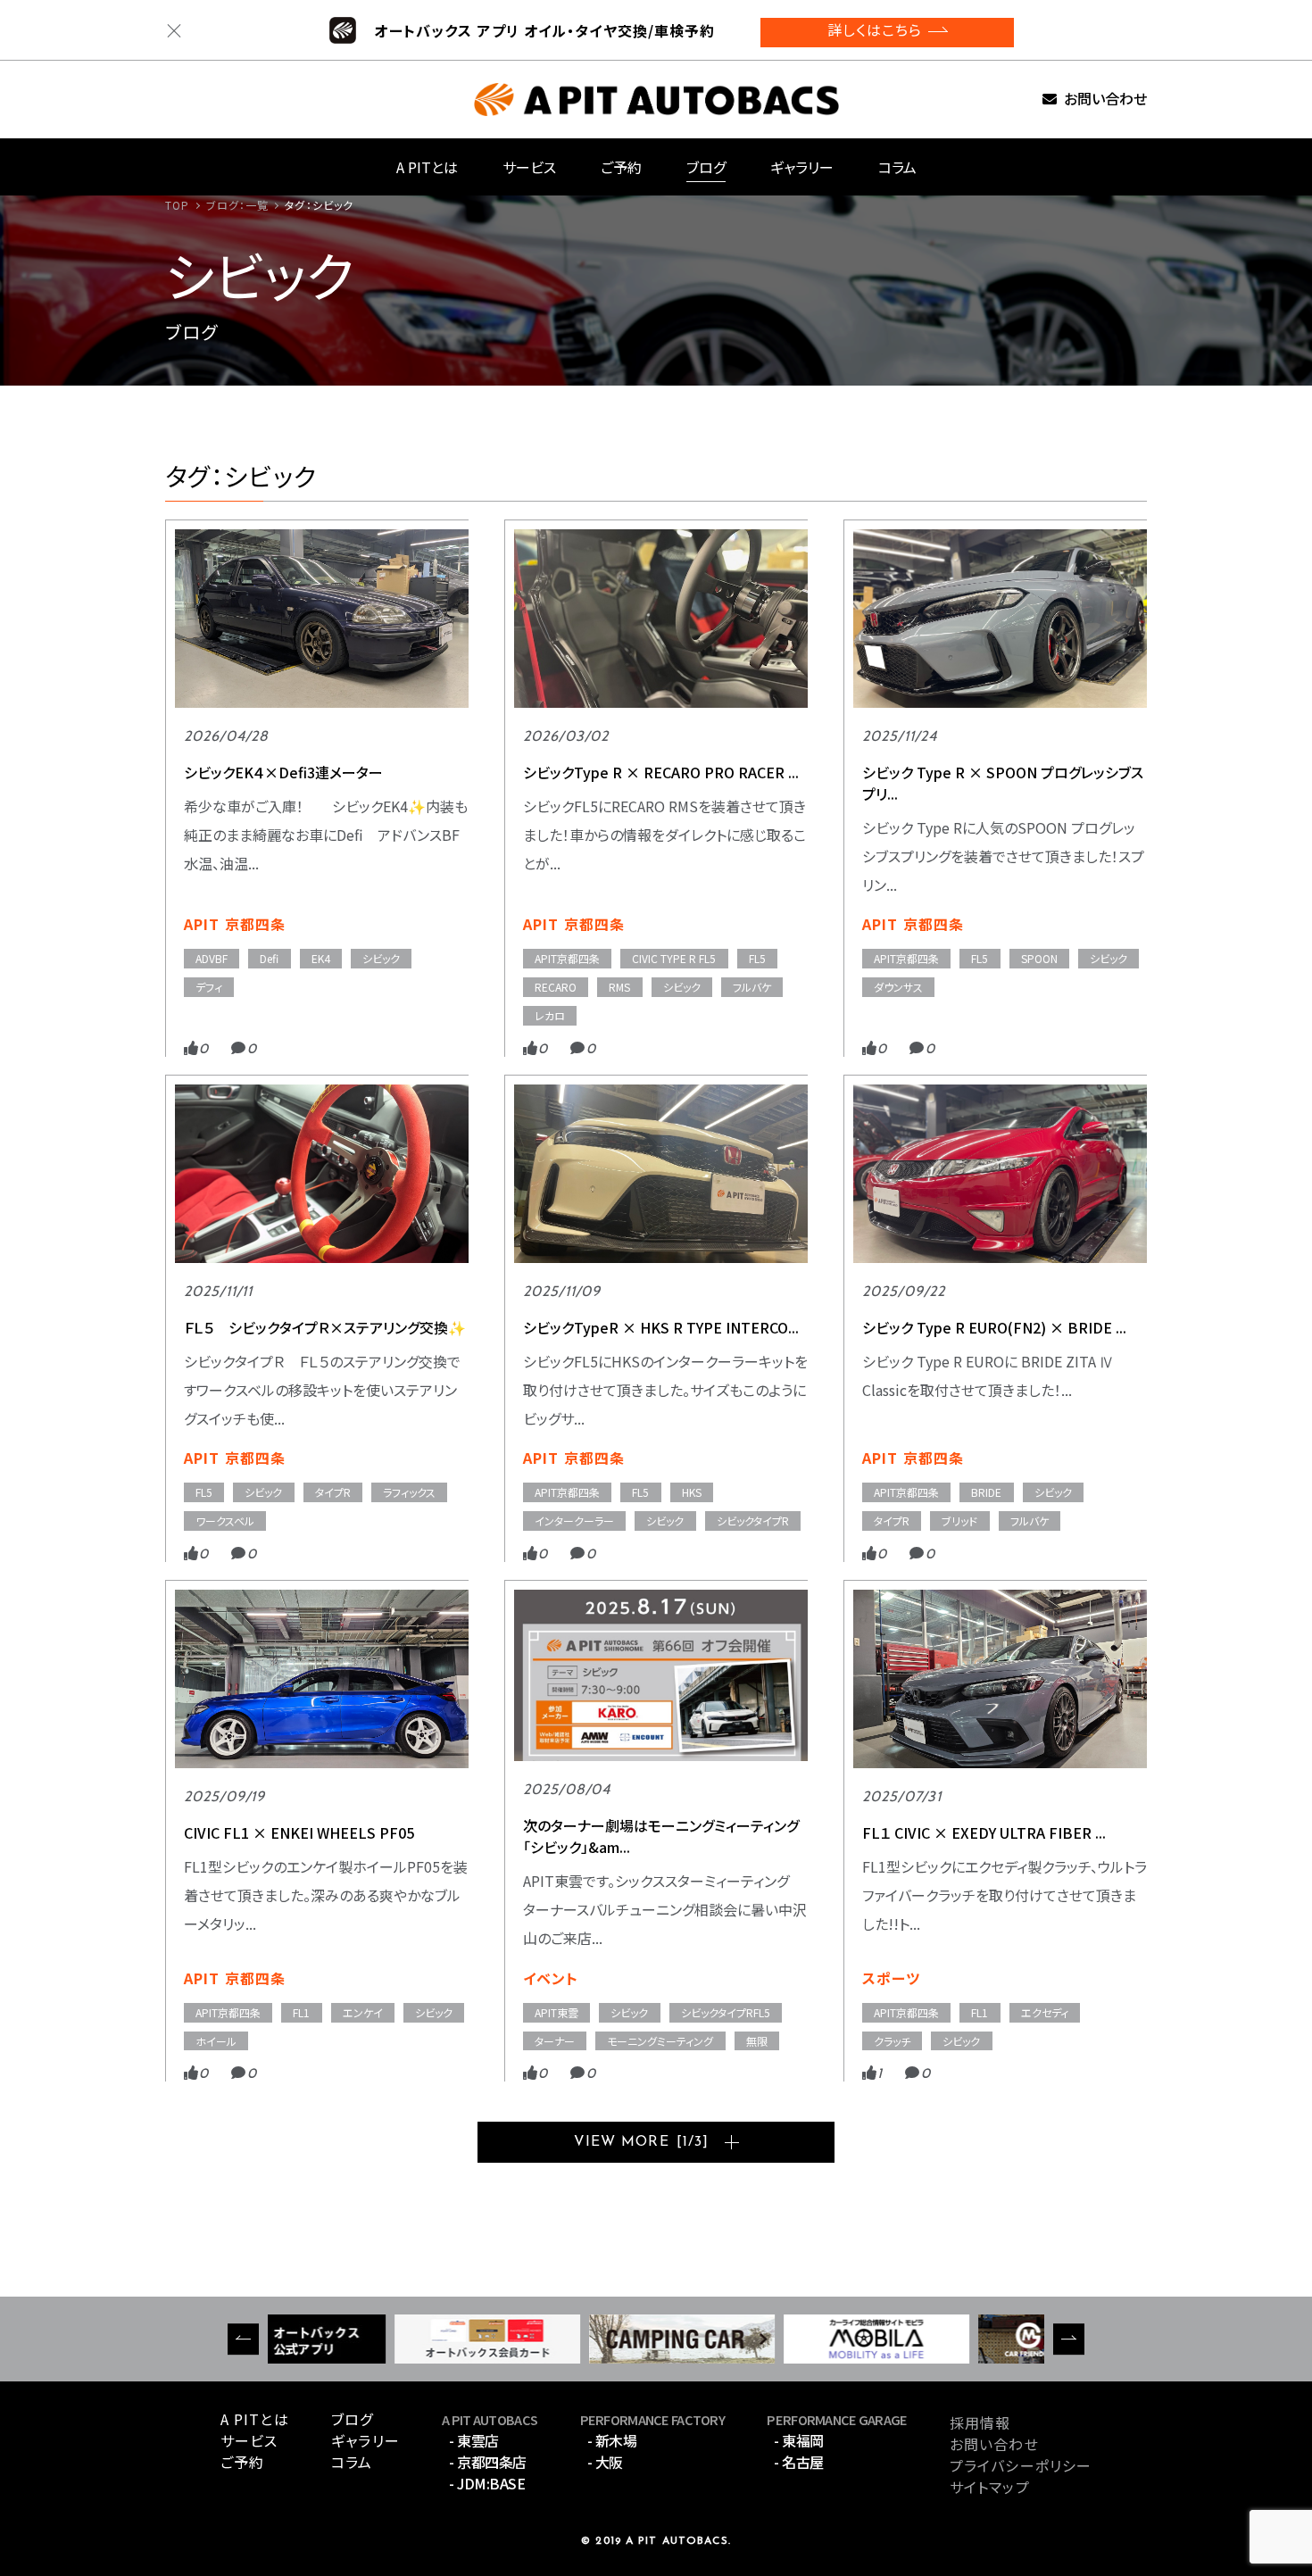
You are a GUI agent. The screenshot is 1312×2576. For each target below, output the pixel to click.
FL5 (757, 958)
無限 (757, 2041)
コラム (897, 167)
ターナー (555, 2041)
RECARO (556, 987)
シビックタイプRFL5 (726, 2012)
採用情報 (980, 2422)
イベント (551, 1978)
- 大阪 (605, 2462)
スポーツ (891, 1978)
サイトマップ (990, 2487)
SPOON (1039, 958)
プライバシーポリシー (1021, 2465)
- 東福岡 (799, 2440)
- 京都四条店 (488, 2462)
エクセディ (1045, 2012)
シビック (381, 958)
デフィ (209, 987)
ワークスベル (225, 1521)
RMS (619, 987)
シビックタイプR (753, 1521)
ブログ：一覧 (238, 205)
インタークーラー (574, 1521)
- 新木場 (612, 2440)
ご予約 (621, 167)
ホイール (216, 2041)
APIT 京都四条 (235, 924)
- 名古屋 (799, 2462)
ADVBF (212, 958)
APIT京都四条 (567, 958)
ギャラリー (802, 167)
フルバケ (752, 987)
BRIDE (986, 1492)
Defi (269, 958)
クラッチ (892, 2041)
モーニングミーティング (660, 2041)
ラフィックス (409, 1492)
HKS (692, 1492)
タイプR (333, 1492)
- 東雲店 (474, 2440)
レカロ (550, 1015)
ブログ (706, 167)
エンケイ (363, 2012)
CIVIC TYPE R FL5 (674, 958)
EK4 (321, 958)
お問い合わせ (1105, 100)
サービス (529, 167)
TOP (177, 205)
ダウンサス (898, 987)
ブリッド (959, 1521)
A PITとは (427, 167)
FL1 (301, 2012)
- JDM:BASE (487, 2483)
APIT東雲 (556, 2012)
